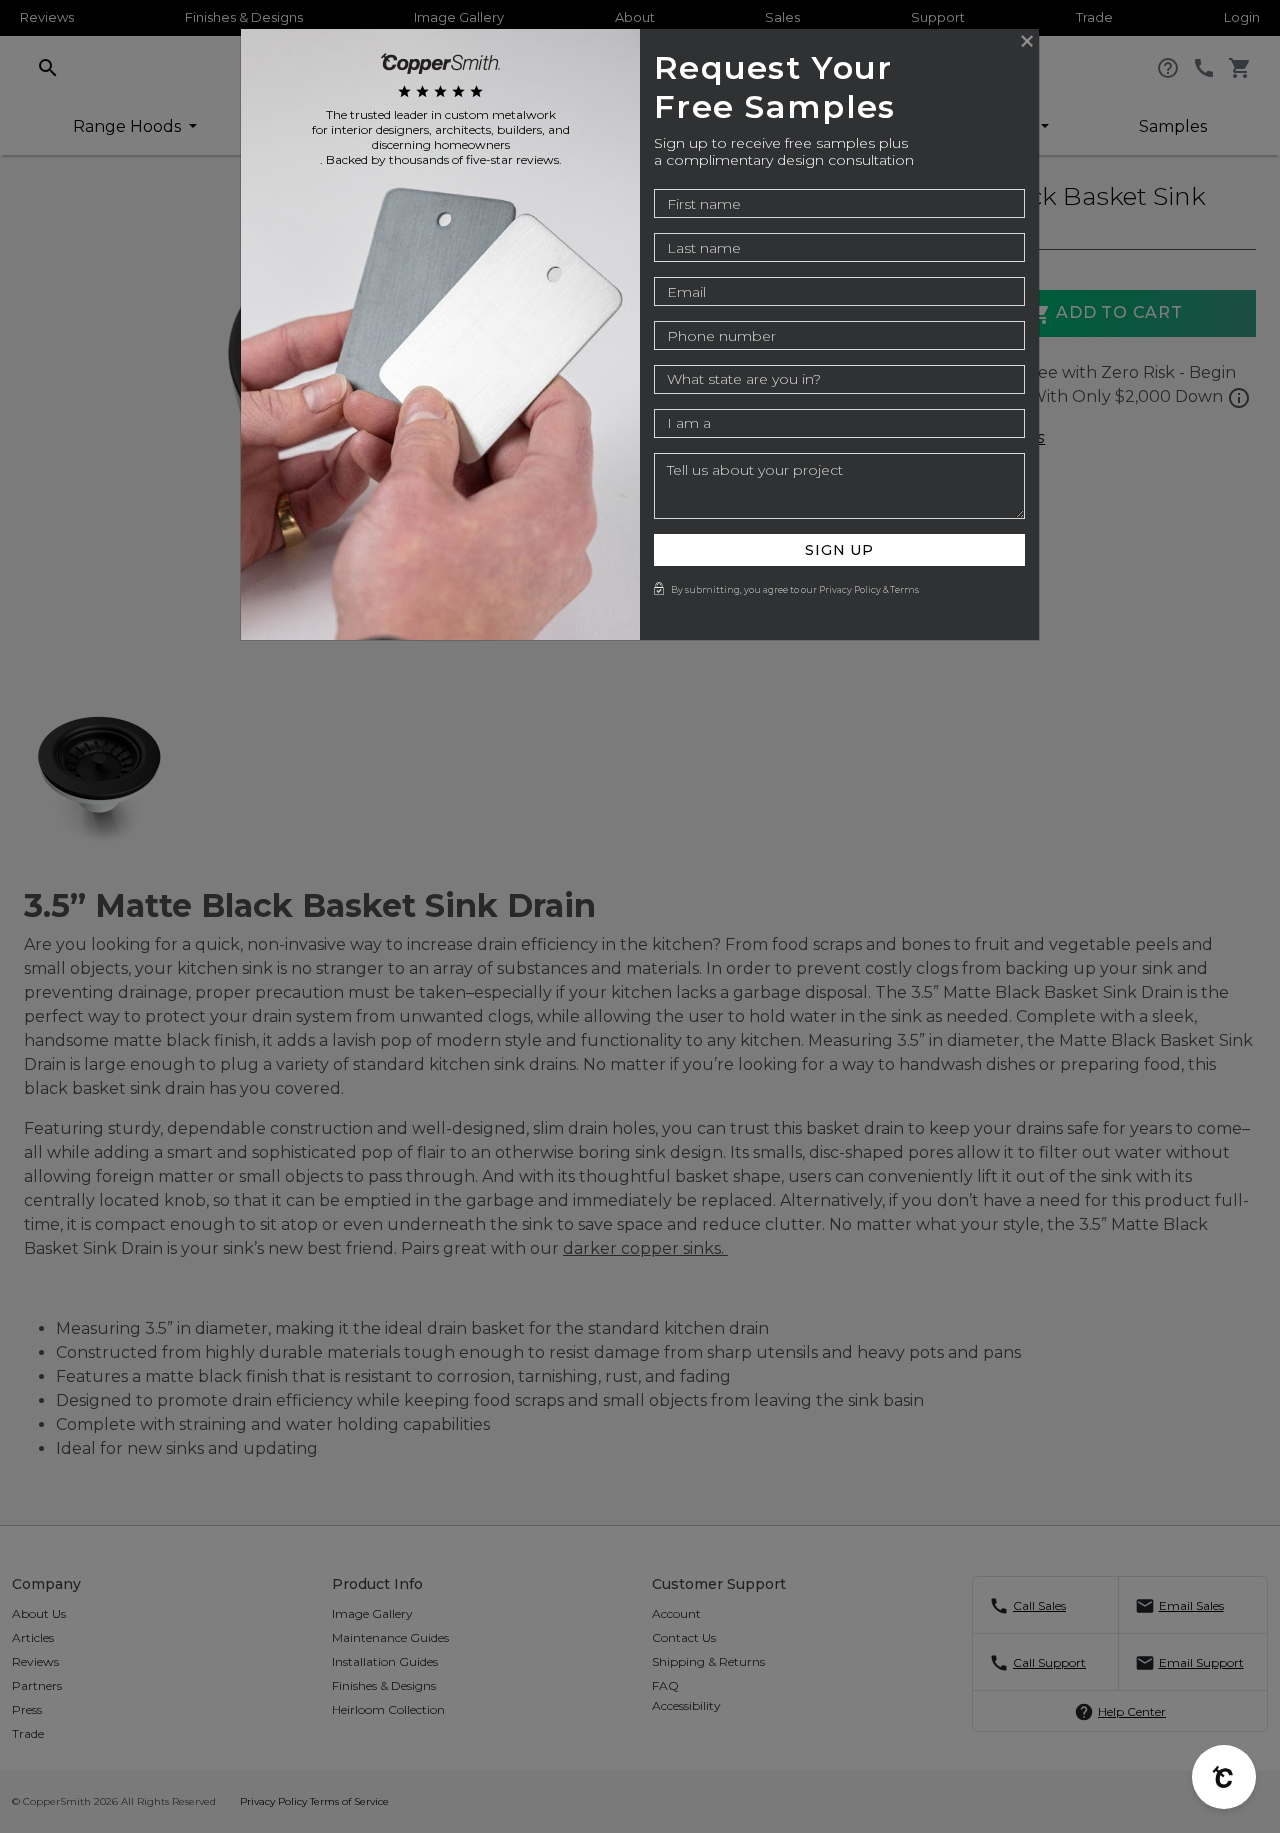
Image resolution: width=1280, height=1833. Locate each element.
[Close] (1027, 41)
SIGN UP (839, 550)
